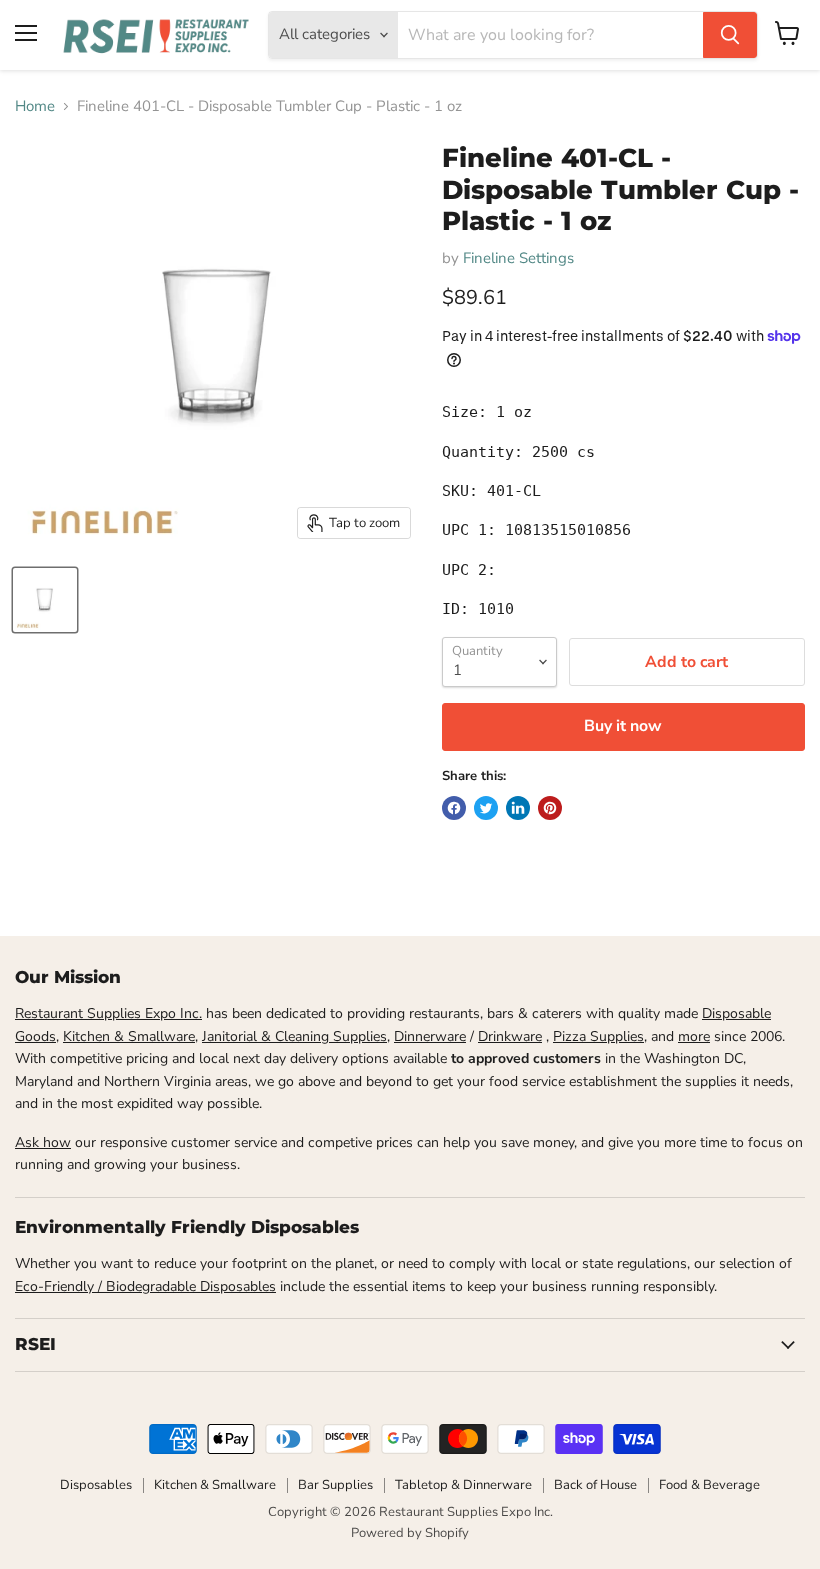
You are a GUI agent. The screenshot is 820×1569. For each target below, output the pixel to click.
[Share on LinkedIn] (518, 808)
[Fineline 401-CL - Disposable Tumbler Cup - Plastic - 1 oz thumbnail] (45, 600)
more (694, 1036)
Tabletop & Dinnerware (463, 1485)
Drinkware (510, 1036)
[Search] (730, 35)
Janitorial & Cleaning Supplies (294, 1036)
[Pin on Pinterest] (550, 808)
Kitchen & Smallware (129, 1036)
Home (35, 106)
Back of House (595, 1485)
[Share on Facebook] (454, 808)
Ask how (43, 1142)
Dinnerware (430, 1036)
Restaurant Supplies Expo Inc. (108, 1013)
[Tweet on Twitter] (486, 808)
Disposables (96, 1485)
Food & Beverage (709, 1485)
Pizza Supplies (598, 1036)
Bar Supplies (335, 1485)
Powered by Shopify (410, 1533)
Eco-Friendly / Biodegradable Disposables (145, 1286)
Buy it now (623, 726)
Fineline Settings (518, 258)
